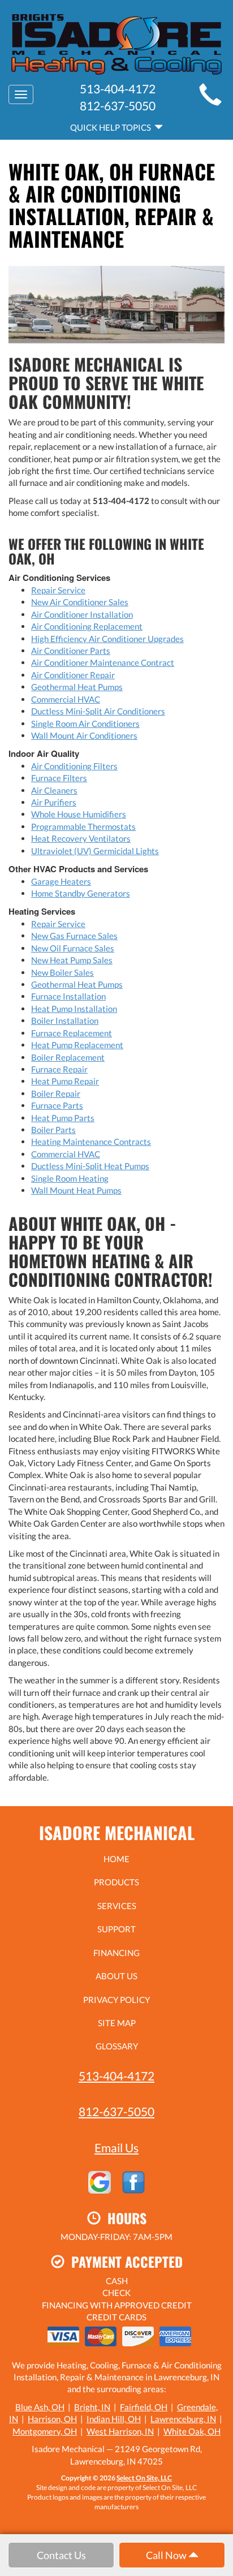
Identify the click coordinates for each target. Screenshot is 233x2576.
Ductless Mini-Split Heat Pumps (90, 1166)
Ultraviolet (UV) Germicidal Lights (95, 851)
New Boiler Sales (62, 972)
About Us (116, 1976)
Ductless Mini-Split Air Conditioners (98, 711)
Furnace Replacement (72, 1033)
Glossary (117, 2046)
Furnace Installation (68, 996)
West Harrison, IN (120, 2431)
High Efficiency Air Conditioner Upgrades (107, 639)
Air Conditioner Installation (82, 614)
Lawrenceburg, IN (183, 2419)
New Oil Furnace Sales (73, 948)
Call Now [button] (167, 2555)
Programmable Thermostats (83, 826)
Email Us (116, 2148)
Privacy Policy (116, 2000)
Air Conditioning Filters (74, 766)
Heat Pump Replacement (77, 1045)
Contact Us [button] (61, 2555)
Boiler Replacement (68, 1057)
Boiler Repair (56, 1093)
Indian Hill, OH (114, 2419)
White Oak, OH (192, 2431)
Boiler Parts (53, 1130)
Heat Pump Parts (63, 1118)
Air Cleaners (54, 790)
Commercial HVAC (66, 699)
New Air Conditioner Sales (80, 602)
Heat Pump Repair (65, 1081)
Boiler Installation (65, 1020)
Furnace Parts (57, 1105)
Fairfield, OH (144, 2407)
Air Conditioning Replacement (87, 626)
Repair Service (58, 590)
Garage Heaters (61, 881)
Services (117, 1906)
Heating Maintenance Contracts (91, 1141)
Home (116, 1859)
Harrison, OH (52, 2419)
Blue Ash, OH (40, 2407)
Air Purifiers (54, 802)
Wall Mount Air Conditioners (84, 735)
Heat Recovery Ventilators (81, 838)
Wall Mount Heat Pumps (76, 1190)
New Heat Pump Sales (72, 960)
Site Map (117, 2023)
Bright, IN (92, 2407)
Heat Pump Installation (74, 1009)
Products (116, 1882)
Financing (116, 1953)
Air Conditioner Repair (73, 675)
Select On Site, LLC (144, 2478)
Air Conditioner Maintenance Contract (103, 662)
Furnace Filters (59, 778)
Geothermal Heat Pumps (77, 687)
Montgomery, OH (45, 2431)
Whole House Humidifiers (79, 814)
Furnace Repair (59, 1069)
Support (116, 1929)
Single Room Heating (70, 1178)
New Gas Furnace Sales (74, 936)
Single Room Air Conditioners (85, 723)
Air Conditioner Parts (71, 651)
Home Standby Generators (81, 893)
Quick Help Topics (112, 127)
